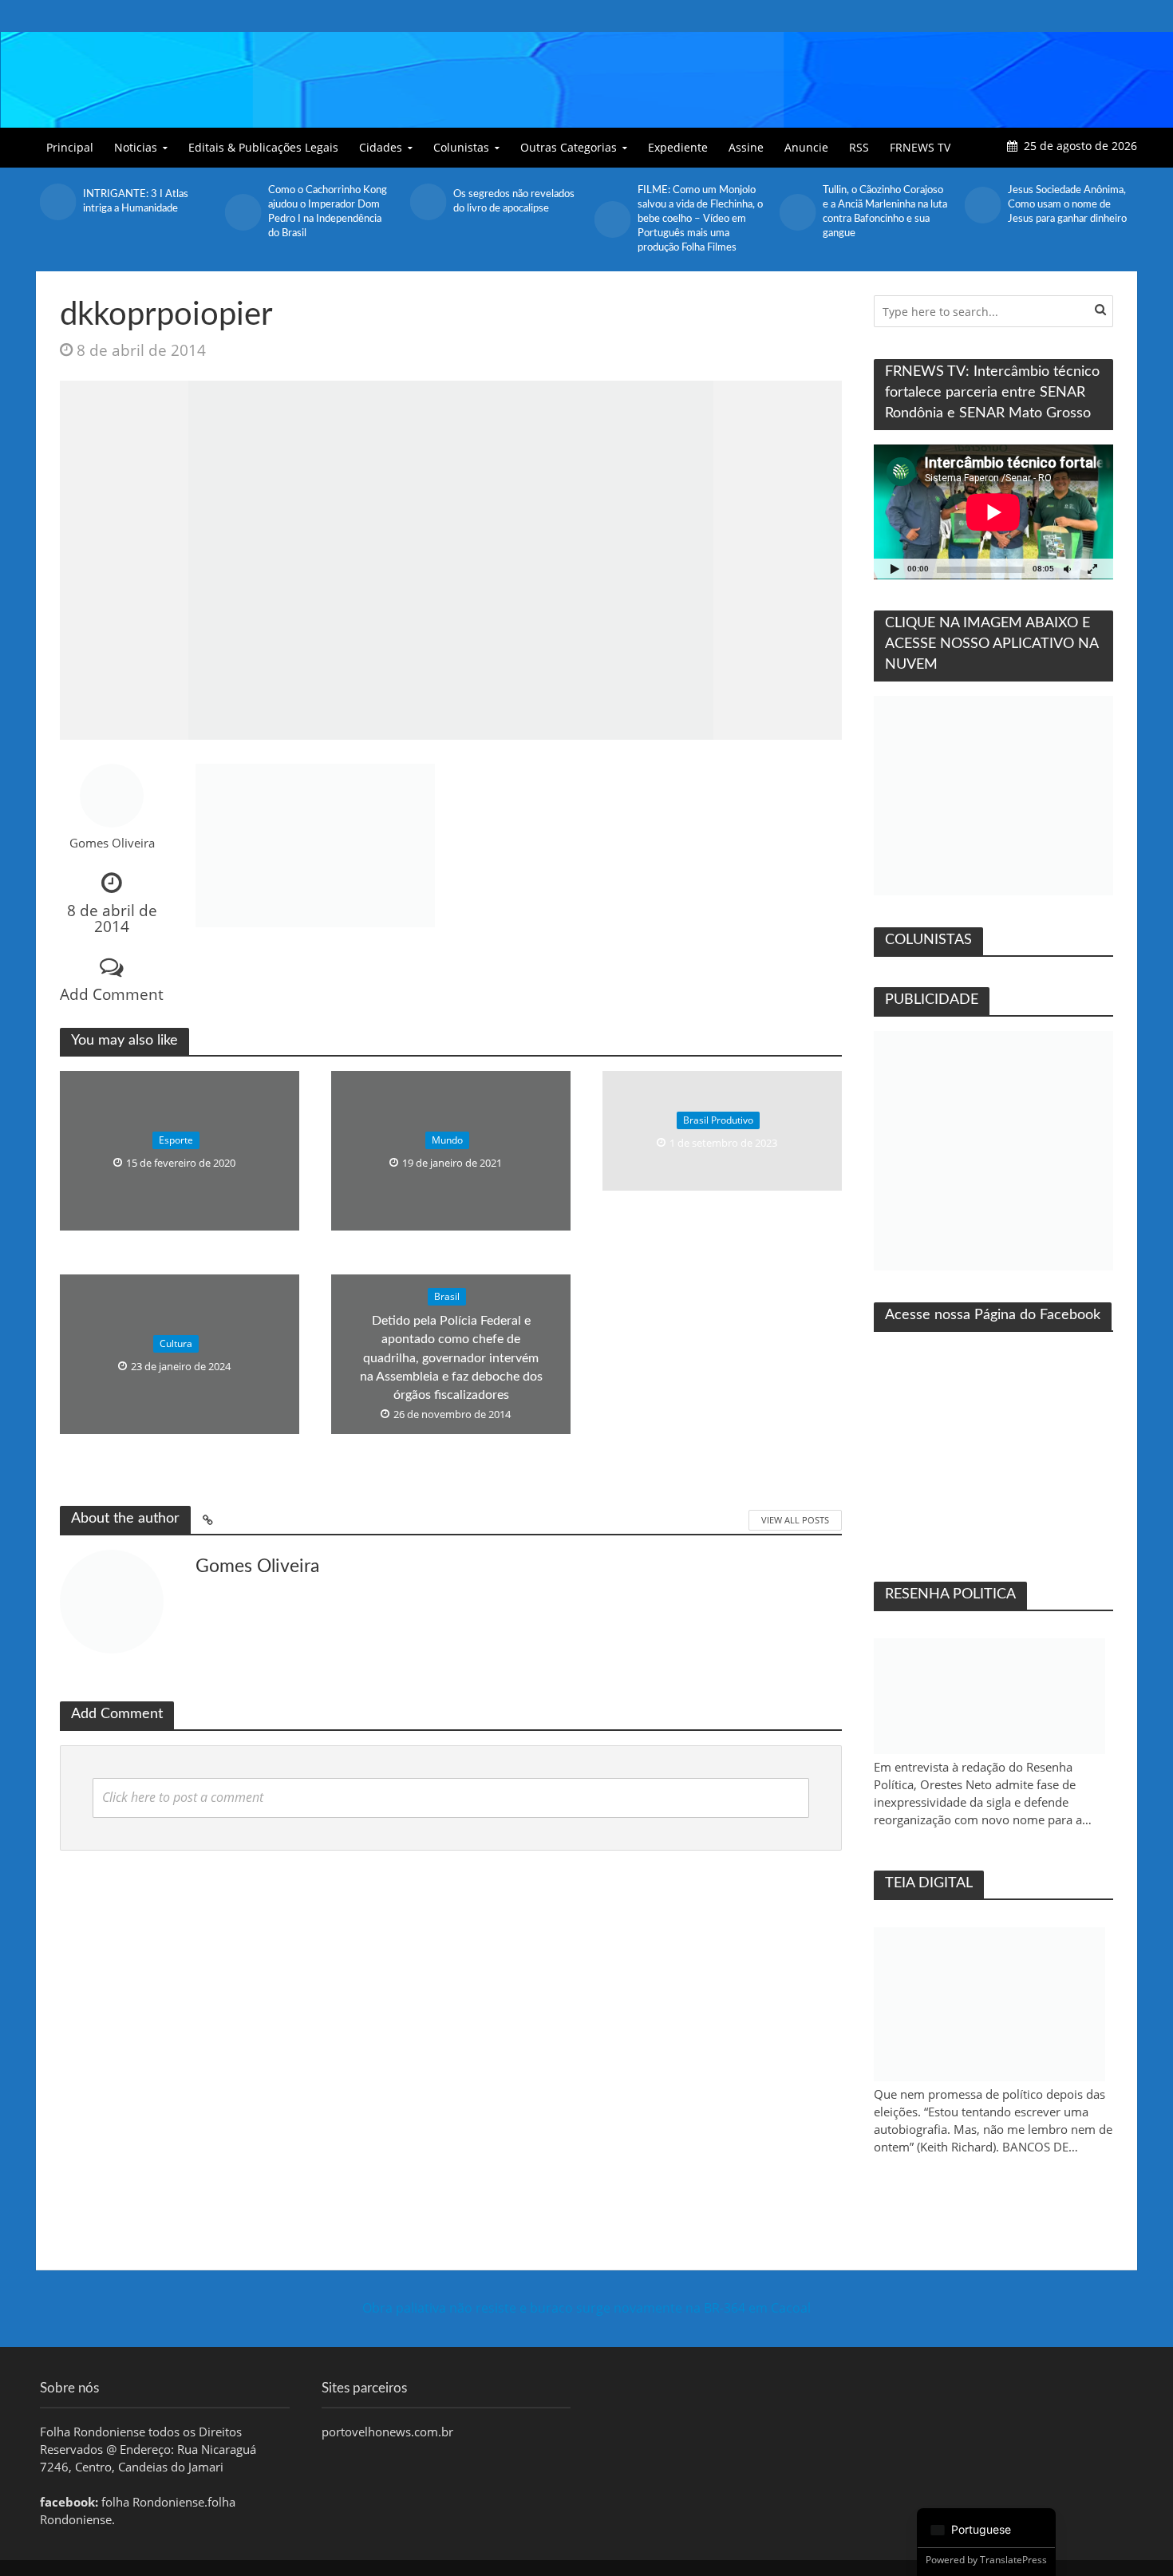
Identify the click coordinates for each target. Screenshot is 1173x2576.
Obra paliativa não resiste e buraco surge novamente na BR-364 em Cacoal (586, 2308)
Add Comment (112, 994)
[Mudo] (1067, 569)
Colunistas (461, 147)
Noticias (136, 147)
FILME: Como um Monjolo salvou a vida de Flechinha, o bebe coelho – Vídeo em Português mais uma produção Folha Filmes (516, 219)
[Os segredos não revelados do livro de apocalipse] (243, 202)
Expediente (678, 147)
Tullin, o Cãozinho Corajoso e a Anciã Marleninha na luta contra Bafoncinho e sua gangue (700, 212)
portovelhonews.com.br (387, 2432)
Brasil (447, 1296)
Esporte (176, 1140)
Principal (70, 147)
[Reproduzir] (895, 569)
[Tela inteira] (1092, 569)
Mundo (447, 1140)
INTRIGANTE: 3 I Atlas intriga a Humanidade (1060, 201)
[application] (993, 512)
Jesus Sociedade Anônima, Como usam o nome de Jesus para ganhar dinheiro (882, 205)
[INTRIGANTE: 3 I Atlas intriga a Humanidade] (981, 202)
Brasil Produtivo (718, 1120)
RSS (859, 147)
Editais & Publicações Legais (263, 147)
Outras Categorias (569, 147)
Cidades (381, 147)
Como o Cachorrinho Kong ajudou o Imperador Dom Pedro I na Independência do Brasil (142, 212)
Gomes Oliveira (112, 843)
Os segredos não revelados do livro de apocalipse (329, 201)
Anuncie (806, 147)
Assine (746, 147)
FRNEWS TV (920, 147)
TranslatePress (1013, 2560)
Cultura (176, 1343)
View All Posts (795, 1520)
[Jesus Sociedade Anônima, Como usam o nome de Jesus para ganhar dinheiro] (797, 205)
